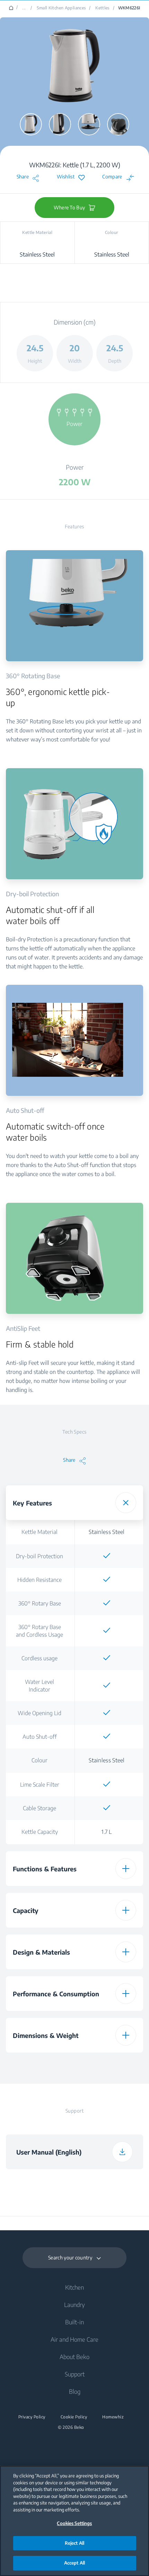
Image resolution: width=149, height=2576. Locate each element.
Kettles (103, 8)
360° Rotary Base (40, 1603)
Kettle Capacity (40, 1832)
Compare (112, 177)
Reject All (74, 2543)
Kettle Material (40, 1532)
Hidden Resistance (40, 1580)
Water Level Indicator (40, 1686)
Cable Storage (40, 1808)
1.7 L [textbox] (107, 1832)
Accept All (74, 2563)
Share (23, 177)
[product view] (31, 124)
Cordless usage (40, 1658)
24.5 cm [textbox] (107, 2064)
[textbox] (107, 1556)
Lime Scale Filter (40, 1785)
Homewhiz (113, 2417)
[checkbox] (107, 1556)
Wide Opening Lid (40, 1713)
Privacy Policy (32, 2417)
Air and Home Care (74, 2339)
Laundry (74, 2305)
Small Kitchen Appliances (62, 8)
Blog (75, 2391)
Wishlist (66, 177)
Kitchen (74, 2287)
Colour (40, 1760)
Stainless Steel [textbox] (107, 1532)
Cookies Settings (74, 2523)
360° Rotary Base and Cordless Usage (40, 1631)
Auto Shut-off (40, 1737)
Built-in (74, 2322)
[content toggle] (126, 1503)
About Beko (74, 2357)
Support (75, 2374)
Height (40, 2064)
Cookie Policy (74, 2417)
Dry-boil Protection (40, 1556)
